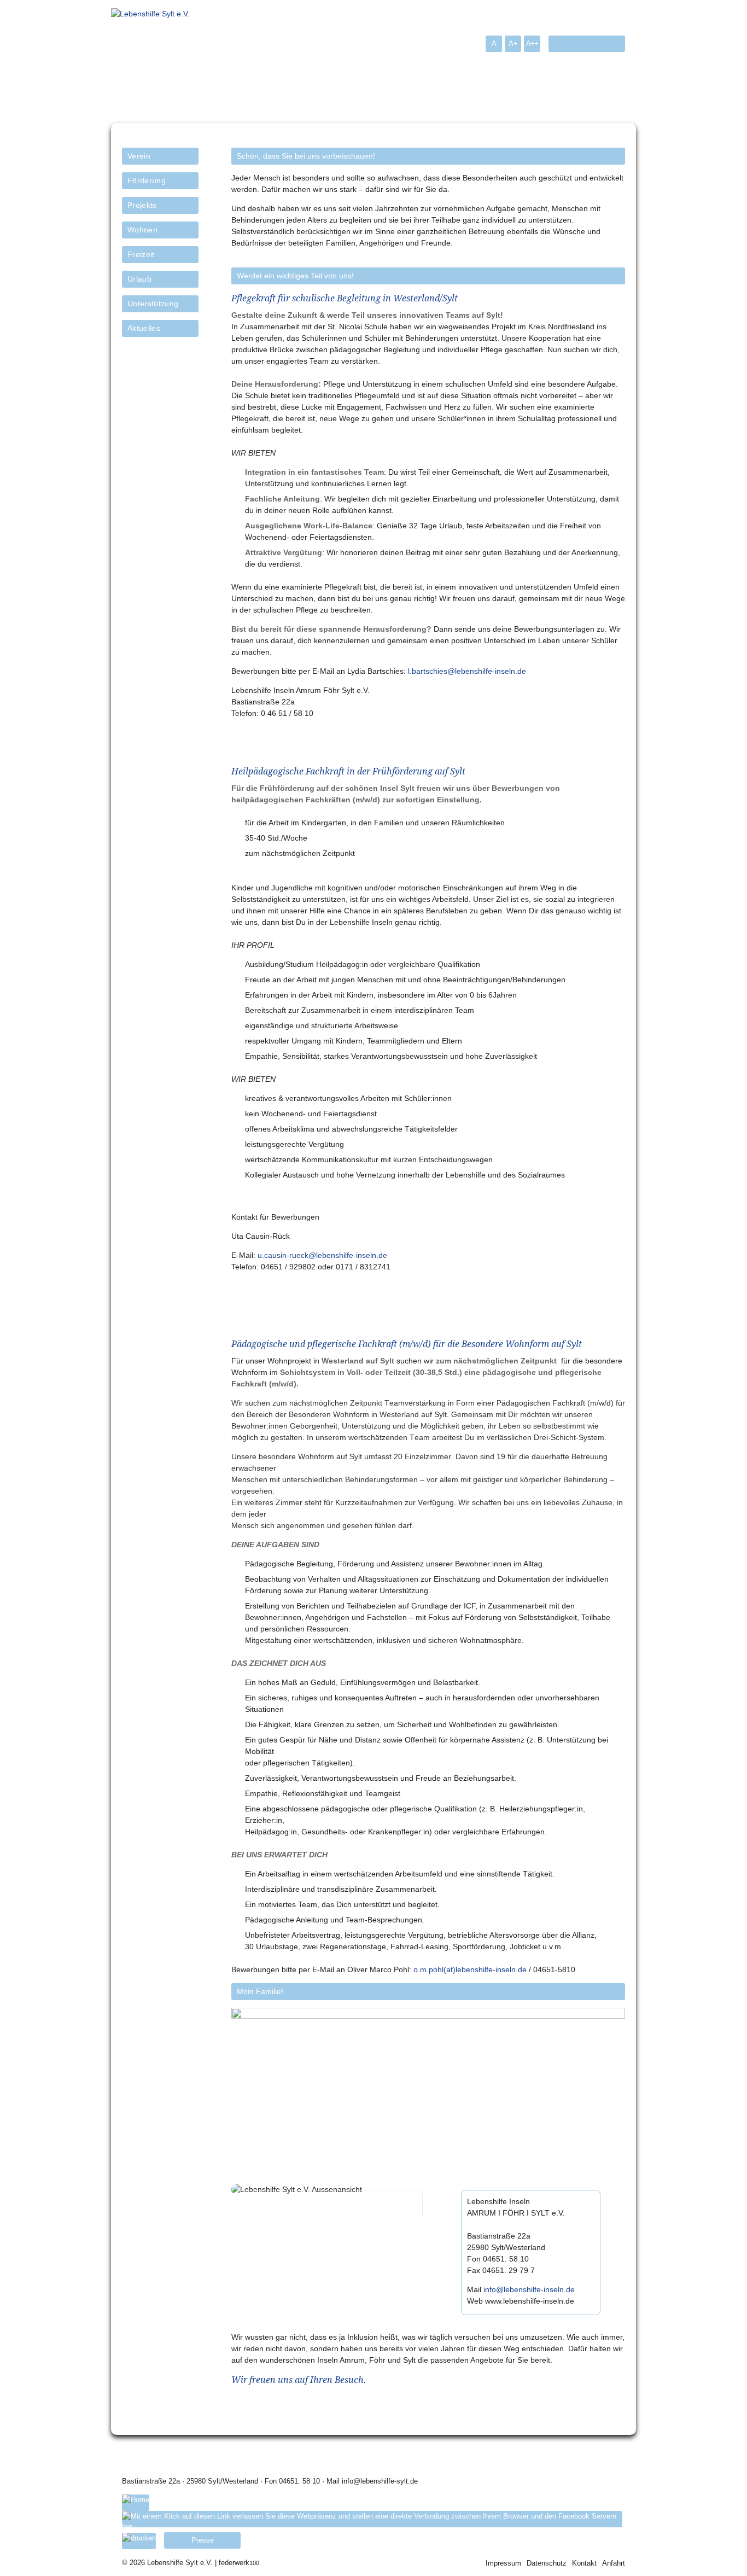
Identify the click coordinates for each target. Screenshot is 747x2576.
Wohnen (142, 230)
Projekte (142, 205)
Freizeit (141, 254)
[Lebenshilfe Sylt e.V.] (150, 14)
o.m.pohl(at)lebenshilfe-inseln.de (470, 1969)
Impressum (503, 2563)
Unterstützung (153, 304)
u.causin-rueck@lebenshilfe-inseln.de (322, 1255)
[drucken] (139, 2541)
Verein (139, 156)
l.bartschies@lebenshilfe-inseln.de (467, 671)
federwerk (239, 2563)
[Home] (136, 2503)
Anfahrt (614, 2563)
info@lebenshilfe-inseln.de (529, 2289)
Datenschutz (547, 2563)
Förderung (147, 180)
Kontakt (584, 2563)
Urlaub (139, 279)
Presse (203, 2540)
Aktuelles (144, 328)
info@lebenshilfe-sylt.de (380, 2481)
